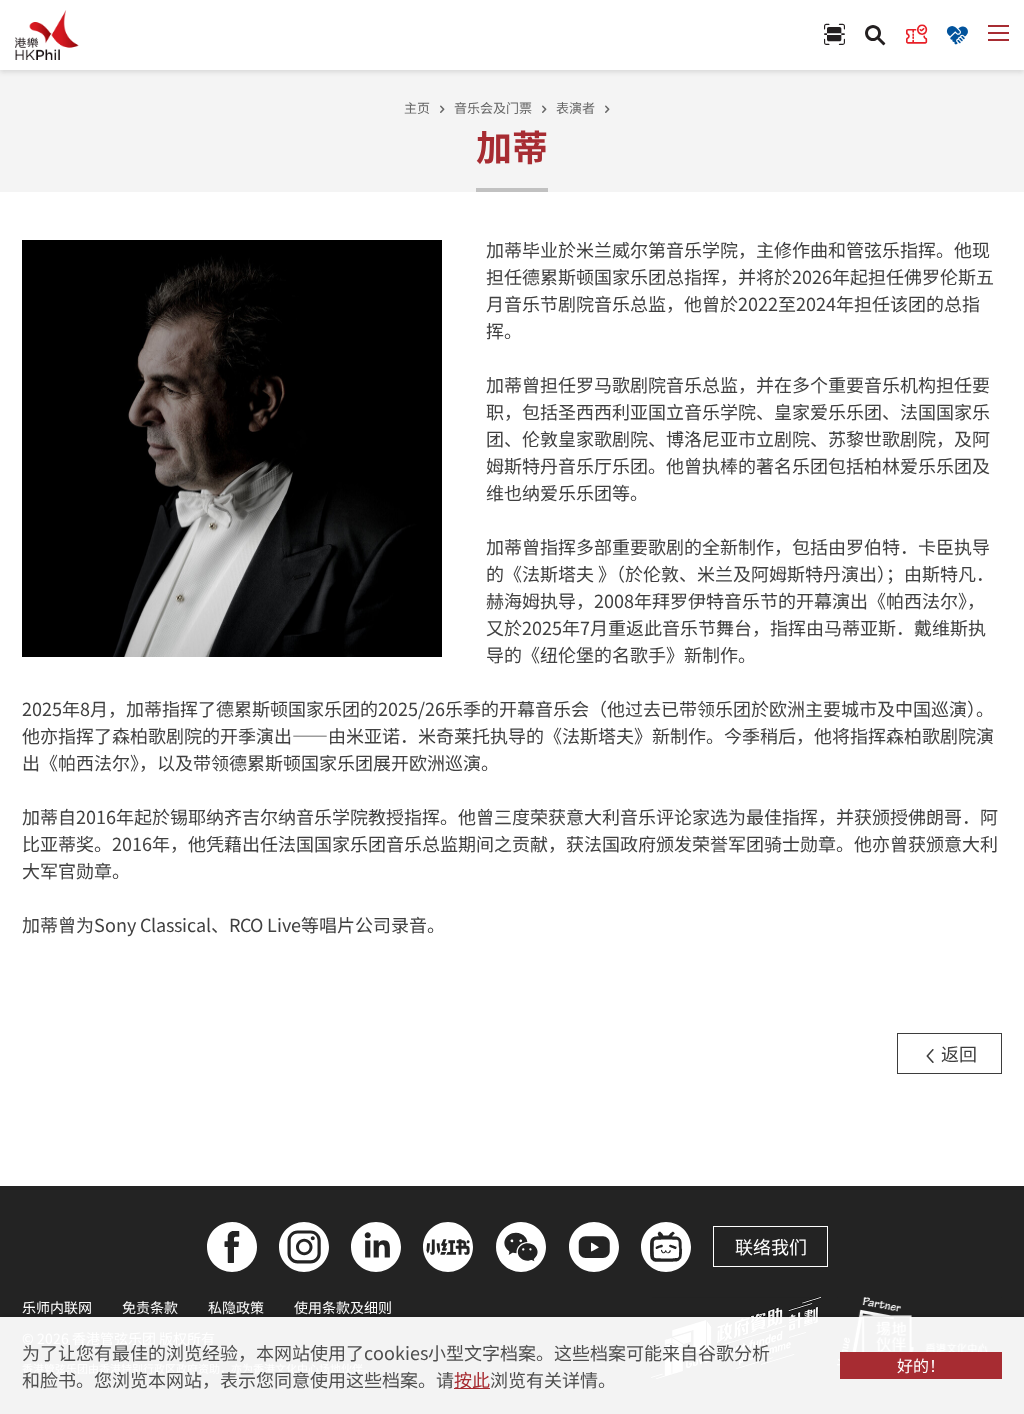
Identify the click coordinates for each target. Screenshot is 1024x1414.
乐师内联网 (57, 1307)
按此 (472, 1379)
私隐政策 (236, 1307)
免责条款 (150, 1307)
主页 (417, 107)
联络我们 (771, 1246)
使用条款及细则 (343, 1307)
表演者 (575, 107)
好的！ (921, 1365)
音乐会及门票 (493, 107)
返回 (957, 1053)
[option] (232, 446)
